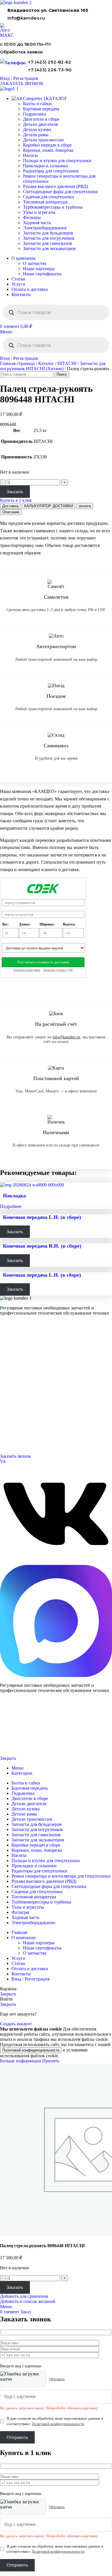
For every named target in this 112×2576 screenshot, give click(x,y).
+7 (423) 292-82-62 (50, 62)
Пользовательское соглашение (22, 1749)
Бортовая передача (41, 109)
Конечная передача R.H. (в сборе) (42, 1246)
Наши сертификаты (42, 274)
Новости (7, 1400)
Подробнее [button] (11, 1206)
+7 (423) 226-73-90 (50, 70)
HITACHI (67, 363)
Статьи (6, 1407)
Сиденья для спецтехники (49, 197)
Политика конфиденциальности (22, 1739)
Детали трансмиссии (43, 140)
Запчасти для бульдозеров (48, 233)
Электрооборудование (45, 228)
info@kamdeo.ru (26, 18)
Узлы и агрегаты (39, 212)
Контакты (8, 1386)
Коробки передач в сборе (47, 145)
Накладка (14, 1196)
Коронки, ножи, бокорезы (48, 150)
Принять (51, 2061)
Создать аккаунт (16, 2024)
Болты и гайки (37, 104)
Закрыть (8, 1758)
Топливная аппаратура (45, 202)
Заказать (15, 492)
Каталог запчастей (16, 1336)
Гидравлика (34, 114)
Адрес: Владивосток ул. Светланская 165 (33, 1435)
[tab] (10, 506)
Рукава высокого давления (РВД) (55, 186)
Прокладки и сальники (46, 166)
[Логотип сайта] (16, 2)
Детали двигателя (40, 124)
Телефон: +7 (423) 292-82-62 (23, 1428)
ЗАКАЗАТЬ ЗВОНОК (22, 83)
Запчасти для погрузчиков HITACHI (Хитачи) (53, 366)
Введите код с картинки (21, 2366)
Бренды (6, 1414)
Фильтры (32, 217)
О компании (11, 1379)
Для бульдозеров (13, 1344)
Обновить (57, 2379)
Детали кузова (37, 129)
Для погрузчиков (13, 1351)
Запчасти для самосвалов (48, 243)
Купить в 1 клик (16, 500)
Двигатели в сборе (41, 119)
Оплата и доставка (15, 1393)
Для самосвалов (13, 1358)
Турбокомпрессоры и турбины (53, 207)
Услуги (6, 1371)
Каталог (46, 363)
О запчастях (35, 263)
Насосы (30, 155)
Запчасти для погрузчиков (49, 238)
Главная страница (17, 363)
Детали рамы (36, 135)
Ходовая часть (37, 223)
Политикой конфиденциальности (31, 2050)
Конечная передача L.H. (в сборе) (42, 1217)
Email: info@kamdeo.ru (19, 1442)
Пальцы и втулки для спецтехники (57, 161)
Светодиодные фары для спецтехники (60, 192)
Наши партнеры (39, 269)
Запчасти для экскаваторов (49, 248)
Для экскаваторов (14, 1365)
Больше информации (21, 2061)
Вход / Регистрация (30, 1979)
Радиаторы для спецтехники (51, 171)
